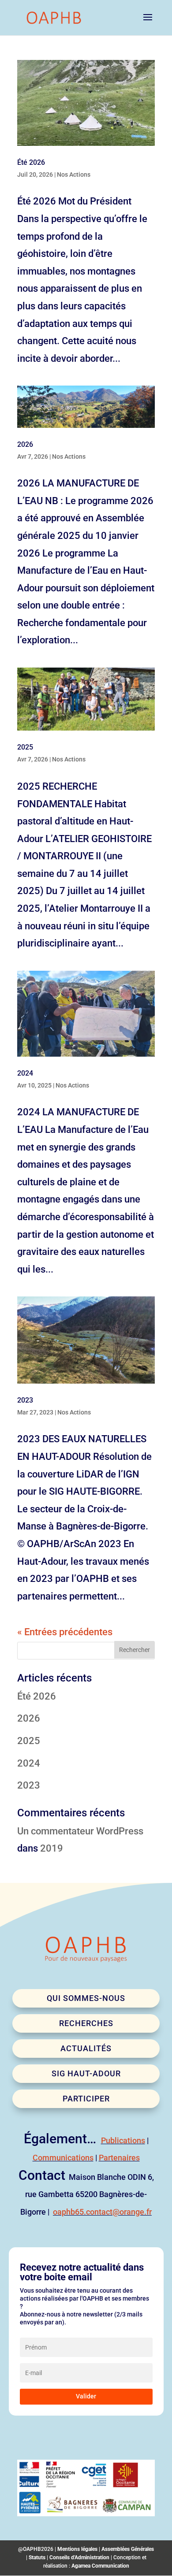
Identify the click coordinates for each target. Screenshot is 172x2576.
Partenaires (119, 2158)
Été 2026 (31, 162)
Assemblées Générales (128, 2549)
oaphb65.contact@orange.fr (102, 2212)
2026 (25, 444)
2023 (25, 1400)
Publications (123, 2140)
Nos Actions (74, 174)
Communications (63, 2158)
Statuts (37, 2557)
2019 (52, 1848)
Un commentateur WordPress (80, 1831)
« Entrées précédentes (65, 1632)
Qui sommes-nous (86, 1998)
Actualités (86, 2048)
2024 (25, 1073)
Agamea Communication (100, 2566)
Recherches (86, 2023)
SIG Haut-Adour (86, 2073)
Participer (86, 2099)
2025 (25, 747)
